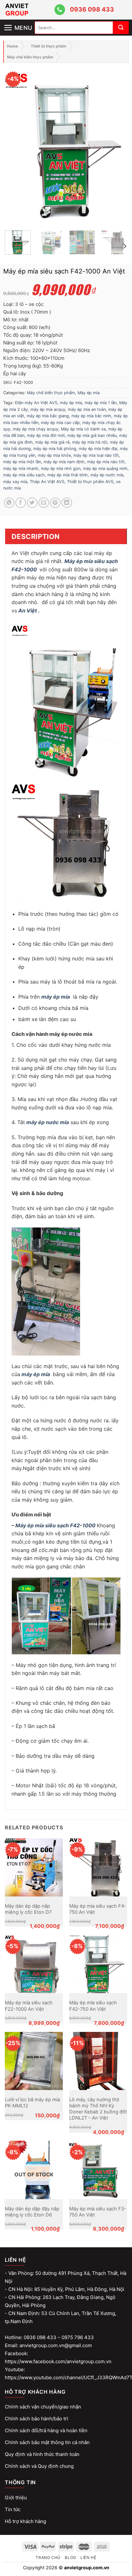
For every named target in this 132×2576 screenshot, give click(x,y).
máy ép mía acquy (48, 409)
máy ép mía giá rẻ (52, 442)
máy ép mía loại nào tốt (96, 455)
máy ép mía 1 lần (101, 403)
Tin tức (13, 2509)
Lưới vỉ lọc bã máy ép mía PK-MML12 (32, 2103)
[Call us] (60, 10)
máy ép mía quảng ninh (105, 468)
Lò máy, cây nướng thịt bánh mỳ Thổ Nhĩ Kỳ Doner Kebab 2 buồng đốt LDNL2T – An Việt (98, 2109)
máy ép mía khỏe (54, 455)
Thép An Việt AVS (47, 482)
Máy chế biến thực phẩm (30, 57)
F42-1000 (25, 569)
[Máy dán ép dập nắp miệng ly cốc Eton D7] (34, 1867)
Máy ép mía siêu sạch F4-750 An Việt (98, 1909)
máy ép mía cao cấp (60, 423)
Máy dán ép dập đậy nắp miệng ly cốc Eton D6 (32, 2212)
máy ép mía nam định (64, 462)
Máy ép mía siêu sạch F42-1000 (56, 1525)
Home (12, 46)
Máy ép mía (89, 393)
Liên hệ (88, 2558)
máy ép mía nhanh (21, 468)
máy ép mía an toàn (87, 409)
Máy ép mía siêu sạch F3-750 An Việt (98, 2212)
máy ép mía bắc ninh (91, 416)
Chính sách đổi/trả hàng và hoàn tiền (46, 2430)
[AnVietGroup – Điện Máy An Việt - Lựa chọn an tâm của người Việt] (29, 10)
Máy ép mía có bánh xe (83, 429)
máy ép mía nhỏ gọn (61, 468)
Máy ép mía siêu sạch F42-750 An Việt (93, 2006)
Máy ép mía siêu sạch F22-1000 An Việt (29, 2006)
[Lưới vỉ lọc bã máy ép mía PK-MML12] (34, 2061)
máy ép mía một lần (22, 462)
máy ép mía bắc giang (48, 416)
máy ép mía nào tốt (106, 462)
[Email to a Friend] (44, 503)
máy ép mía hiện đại (98, 449)
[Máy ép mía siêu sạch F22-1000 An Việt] (34, 1964)
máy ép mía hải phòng (55, 449)
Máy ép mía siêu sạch (91, 561)
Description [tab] (36, 536)
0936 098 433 (92, 9)
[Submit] (121, 28)
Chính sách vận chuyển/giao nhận (43, 2407)
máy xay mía (15, 482)
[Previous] (15, 146)
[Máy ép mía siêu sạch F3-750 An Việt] (98, 2170)
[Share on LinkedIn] (67, 503)
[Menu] (19, 22)
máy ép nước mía (107, 475)
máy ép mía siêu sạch (24, 475)
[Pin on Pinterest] (55, 503)
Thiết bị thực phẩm (49, 46)
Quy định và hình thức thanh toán (42, 2454)
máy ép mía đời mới (46, 435)
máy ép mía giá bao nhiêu (92, 435)
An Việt (28, 611)
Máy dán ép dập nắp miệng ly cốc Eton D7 (28, 1909)
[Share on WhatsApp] (9, 503)
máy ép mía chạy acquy (36, 429)
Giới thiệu (16, 2498)
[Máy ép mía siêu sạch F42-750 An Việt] (98, 1964)
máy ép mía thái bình (68, 475)
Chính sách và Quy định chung (39, 2466)
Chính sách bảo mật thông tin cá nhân (47, 2442)
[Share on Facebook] (21, 503)
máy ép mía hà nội (90, 442)
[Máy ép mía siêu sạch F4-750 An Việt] (98, 1867)
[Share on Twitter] (32, 503)
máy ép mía (71, 403)
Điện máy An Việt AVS (36, 403)
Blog (70, 2558)
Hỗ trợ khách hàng (25, 2521)
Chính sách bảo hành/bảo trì (37, 2419)
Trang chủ (48, 2558)
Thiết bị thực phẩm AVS (90, 482)
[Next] (117, 146)
